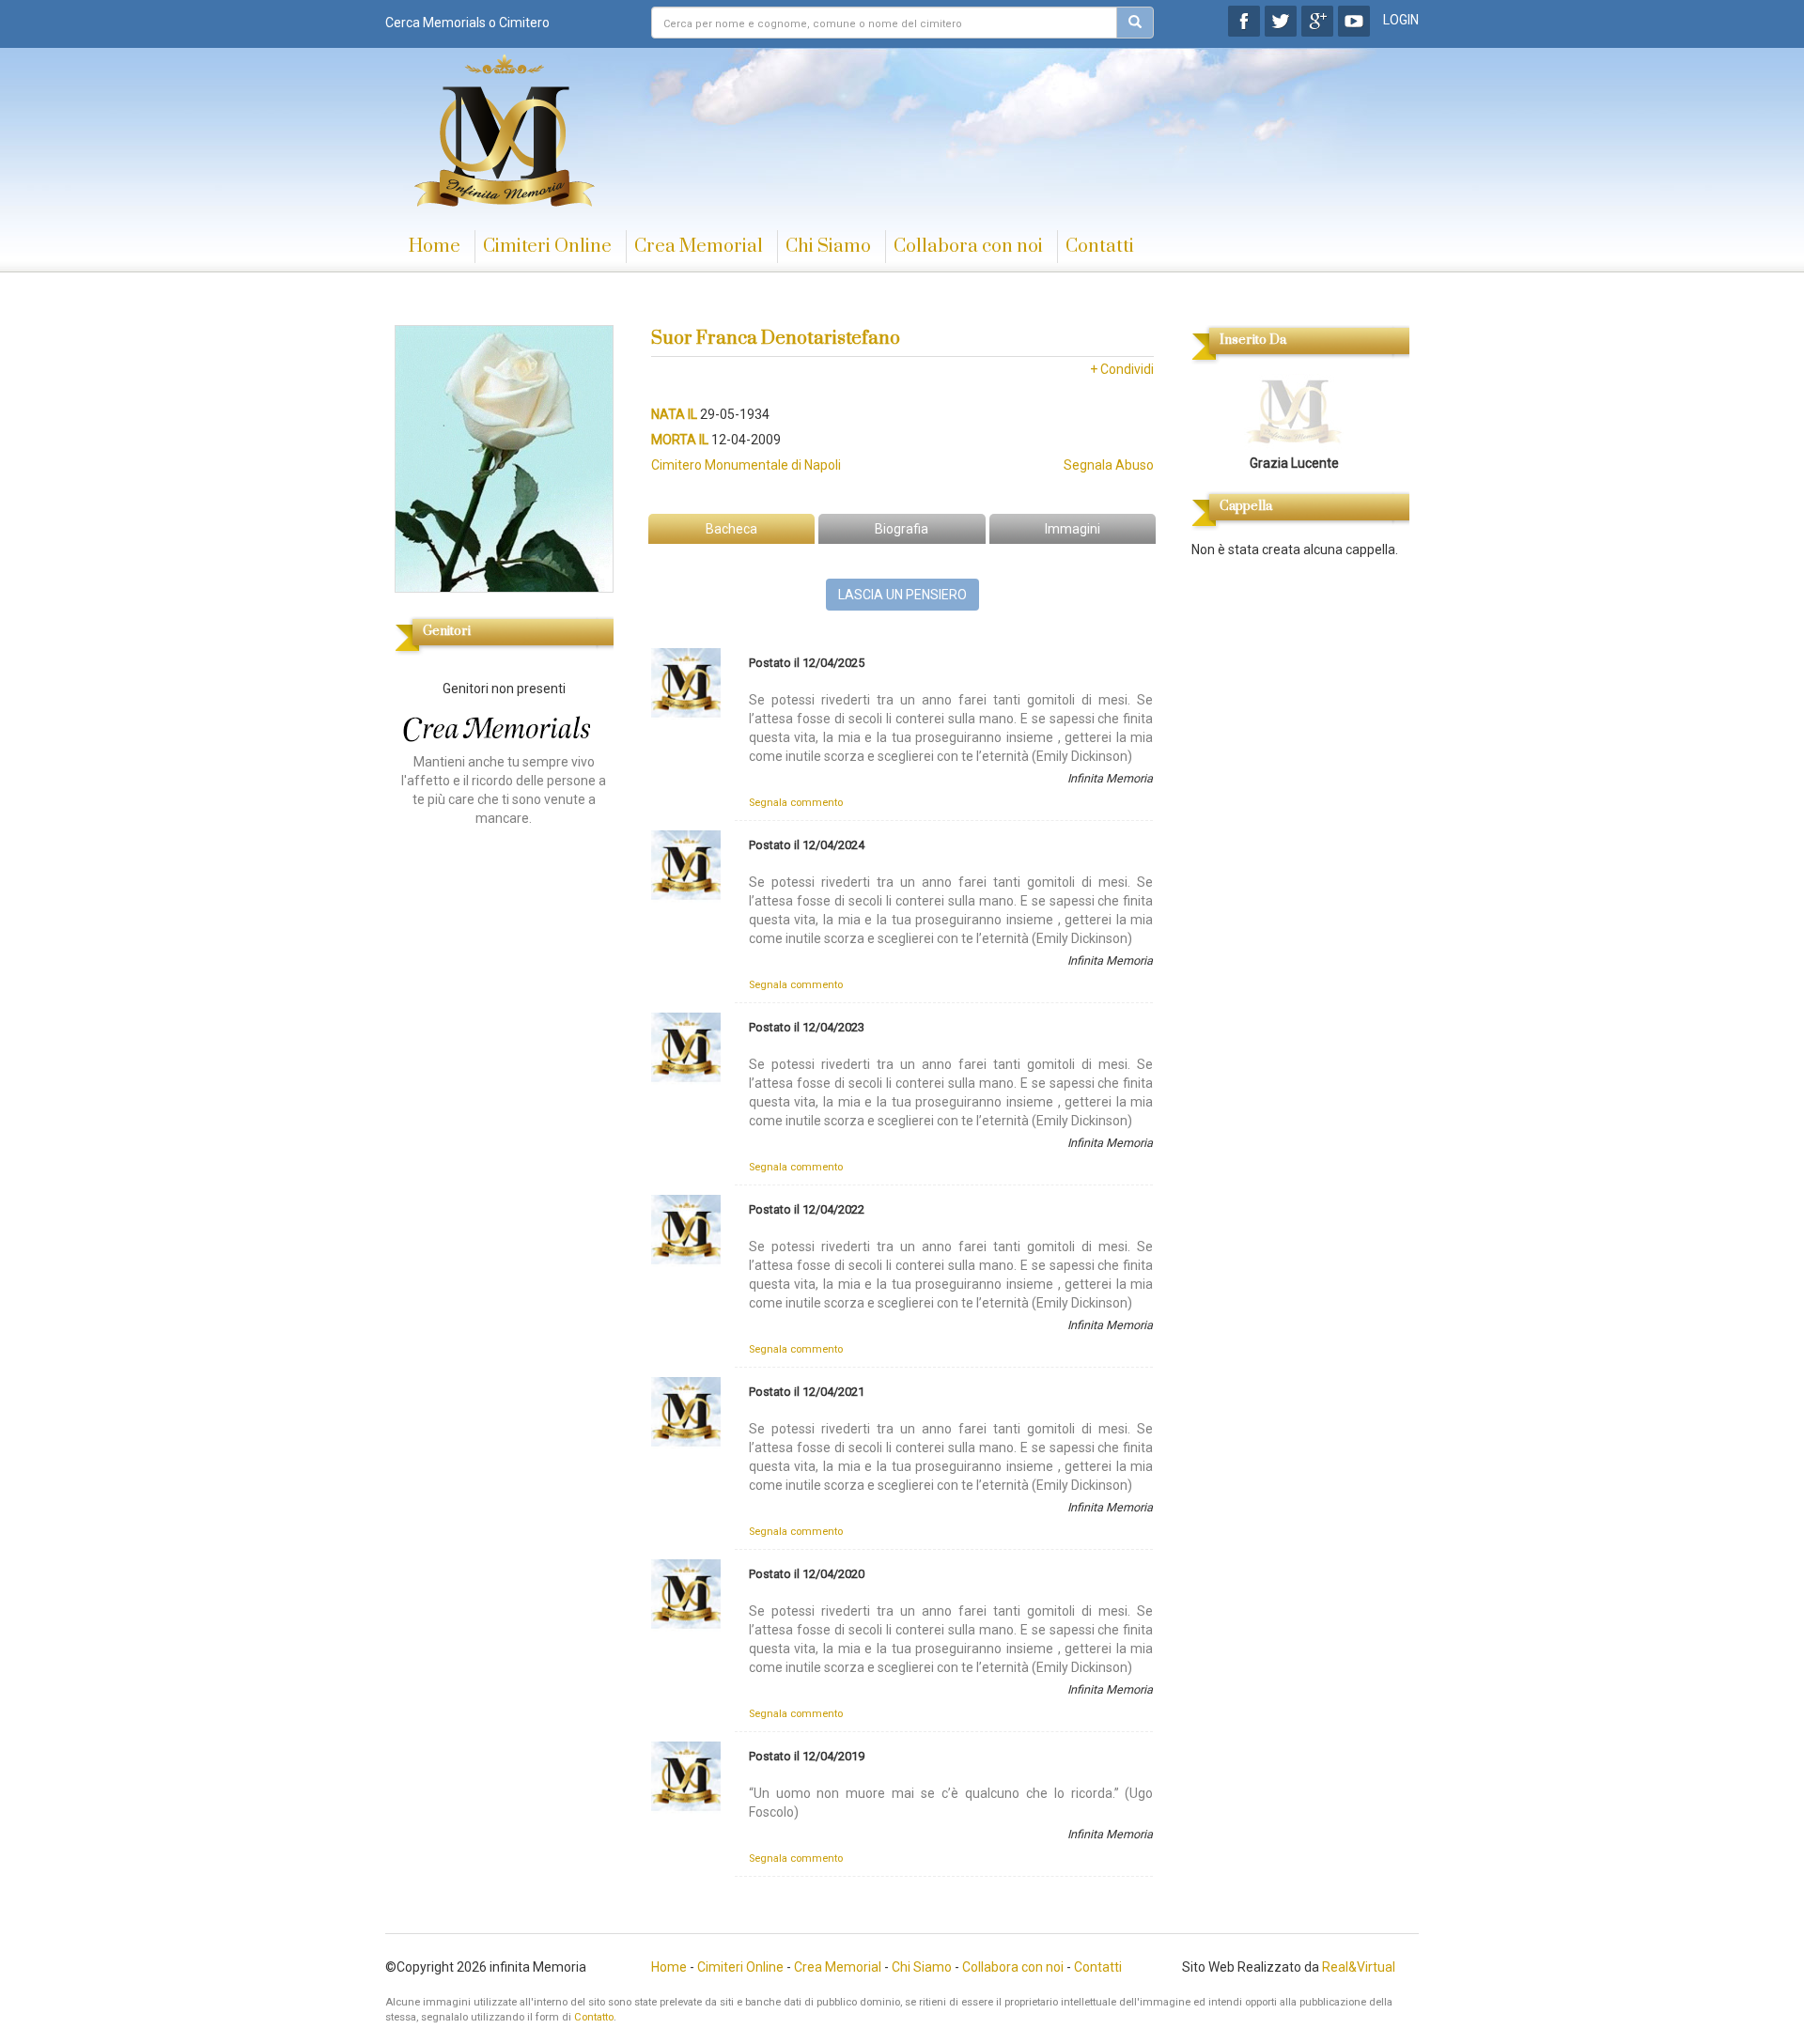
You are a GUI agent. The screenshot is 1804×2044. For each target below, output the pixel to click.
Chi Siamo (828, 247)
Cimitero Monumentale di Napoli (746, 465)
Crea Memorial (699, 247)
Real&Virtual (1359, 1967)
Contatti (1100, 247)
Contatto (594, 2017)
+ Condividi (1122, 369)
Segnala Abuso (1109, 465)
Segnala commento (796, 803)
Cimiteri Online (547, 247)
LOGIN (1401, 20)
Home (435, 247)
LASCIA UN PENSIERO (902, 595)
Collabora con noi (968, 247)
